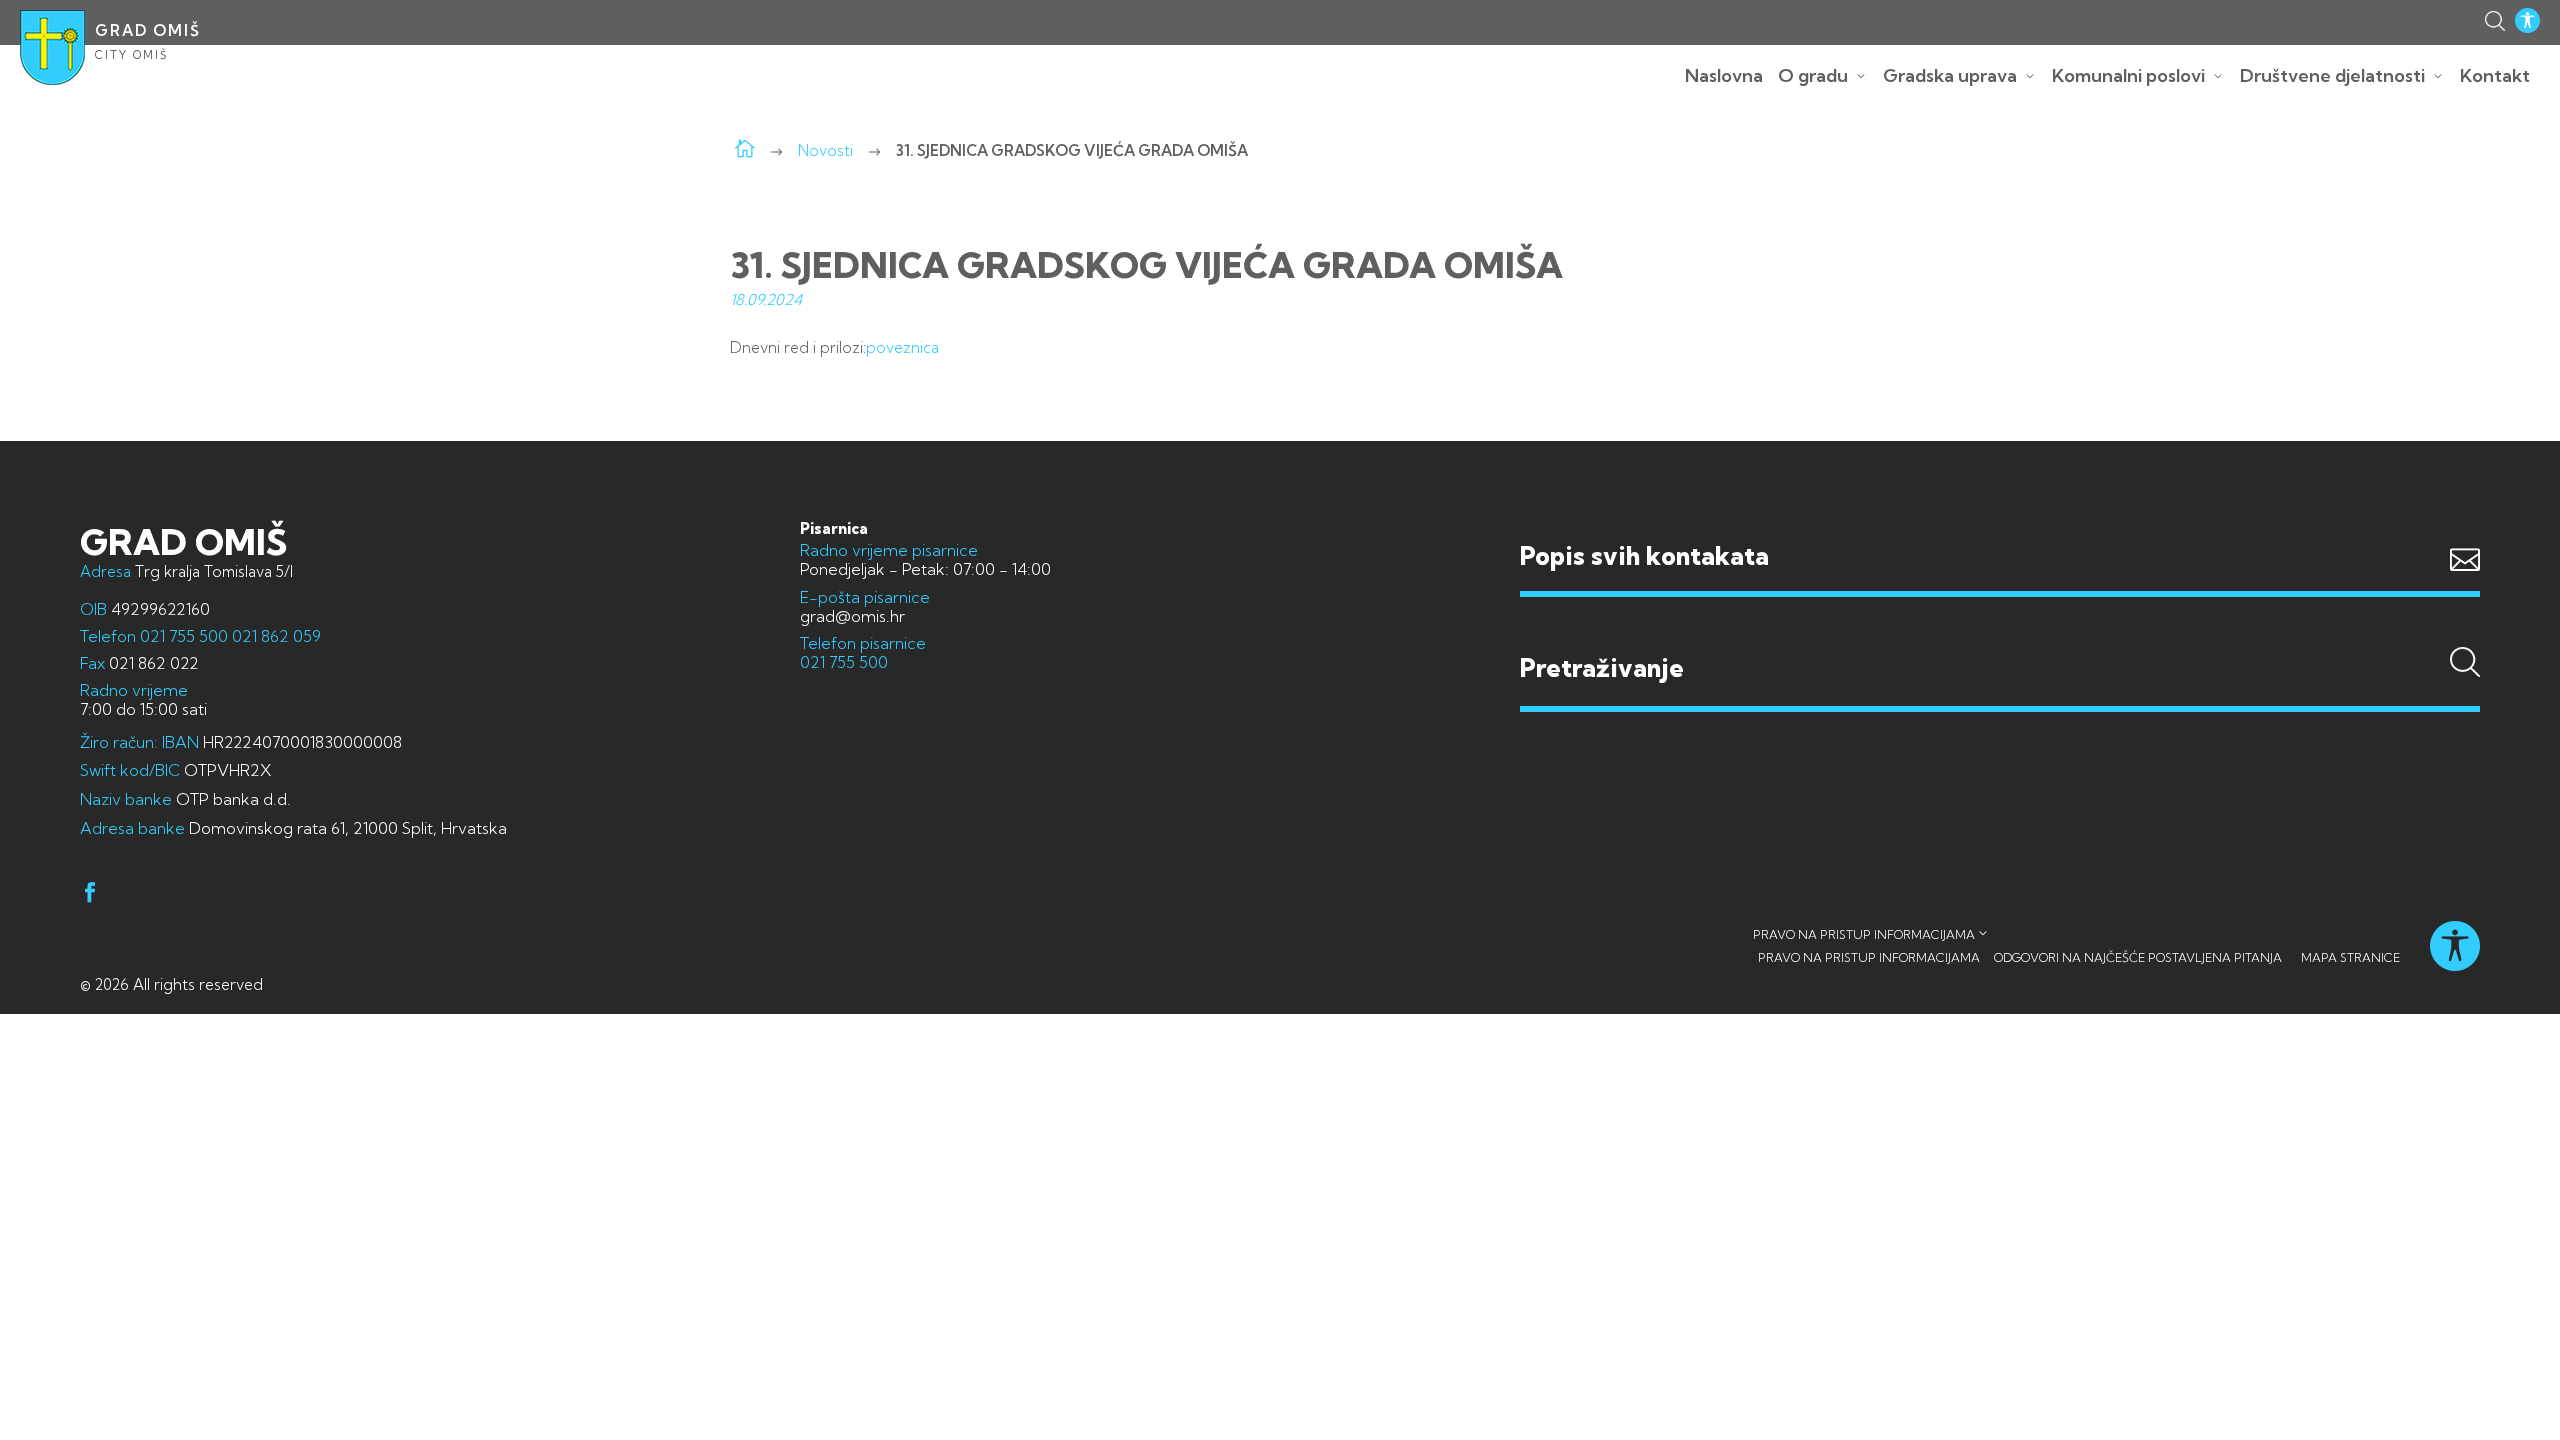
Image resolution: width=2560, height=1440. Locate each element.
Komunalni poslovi (2128, 75)
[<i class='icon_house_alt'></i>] (745, 150)
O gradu (1813, 75)
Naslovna (1724, 75)
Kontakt (2495, 75)
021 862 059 (274, 636)
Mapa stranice (2350, 957)
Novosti (825, 150)
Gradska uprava (1950, 75)
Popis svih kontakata (1644, 555)
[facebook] (90, 895)
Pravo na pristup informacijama (1864, 934)
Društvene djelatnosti (2332, 75)
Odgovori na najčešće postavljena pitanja (2138, 957)
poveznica (902, 347)
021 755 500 (184, 636)
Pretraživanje (2000, 630)
